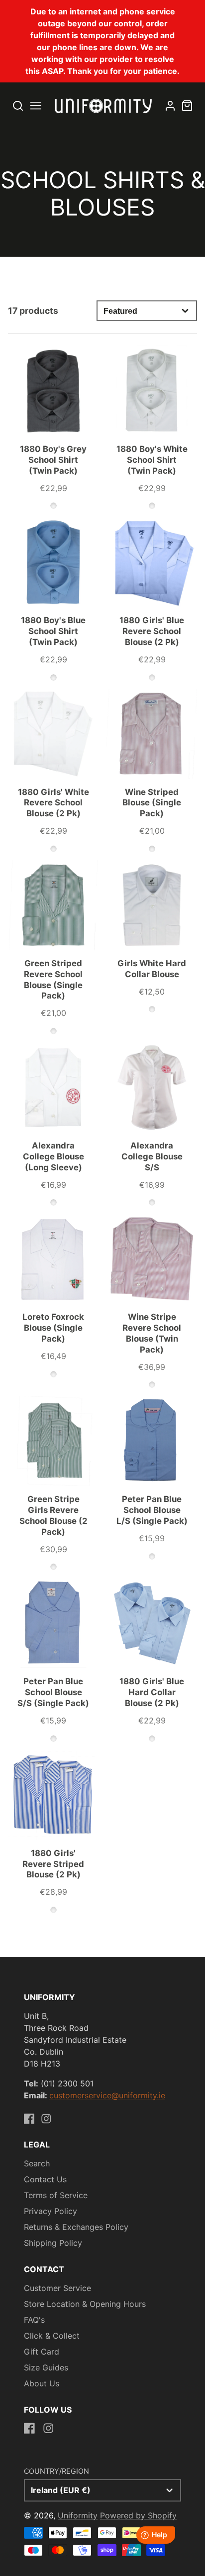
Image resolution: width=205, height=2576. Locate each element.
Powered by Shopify (138, 2515)
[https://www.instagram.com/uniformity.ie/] (46, 2119)
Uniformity (78, 2515)
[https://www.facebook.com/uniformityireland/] (29, 2119)
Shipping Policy (53, 2243)
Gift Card (42, 2352)
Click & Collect (52, 2336)
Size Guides (46, 2367)
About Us (42, 2383)
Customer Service (57, 2288)
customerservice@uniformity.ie (107, 2095)
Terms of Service (56, 2195)
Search (37, 2163)
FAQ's (34, 2320)
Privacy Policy (51, 2211)
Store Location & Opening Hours (85, 2304)
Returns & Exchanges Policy (76, 2227)
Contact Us (45, 2179)
